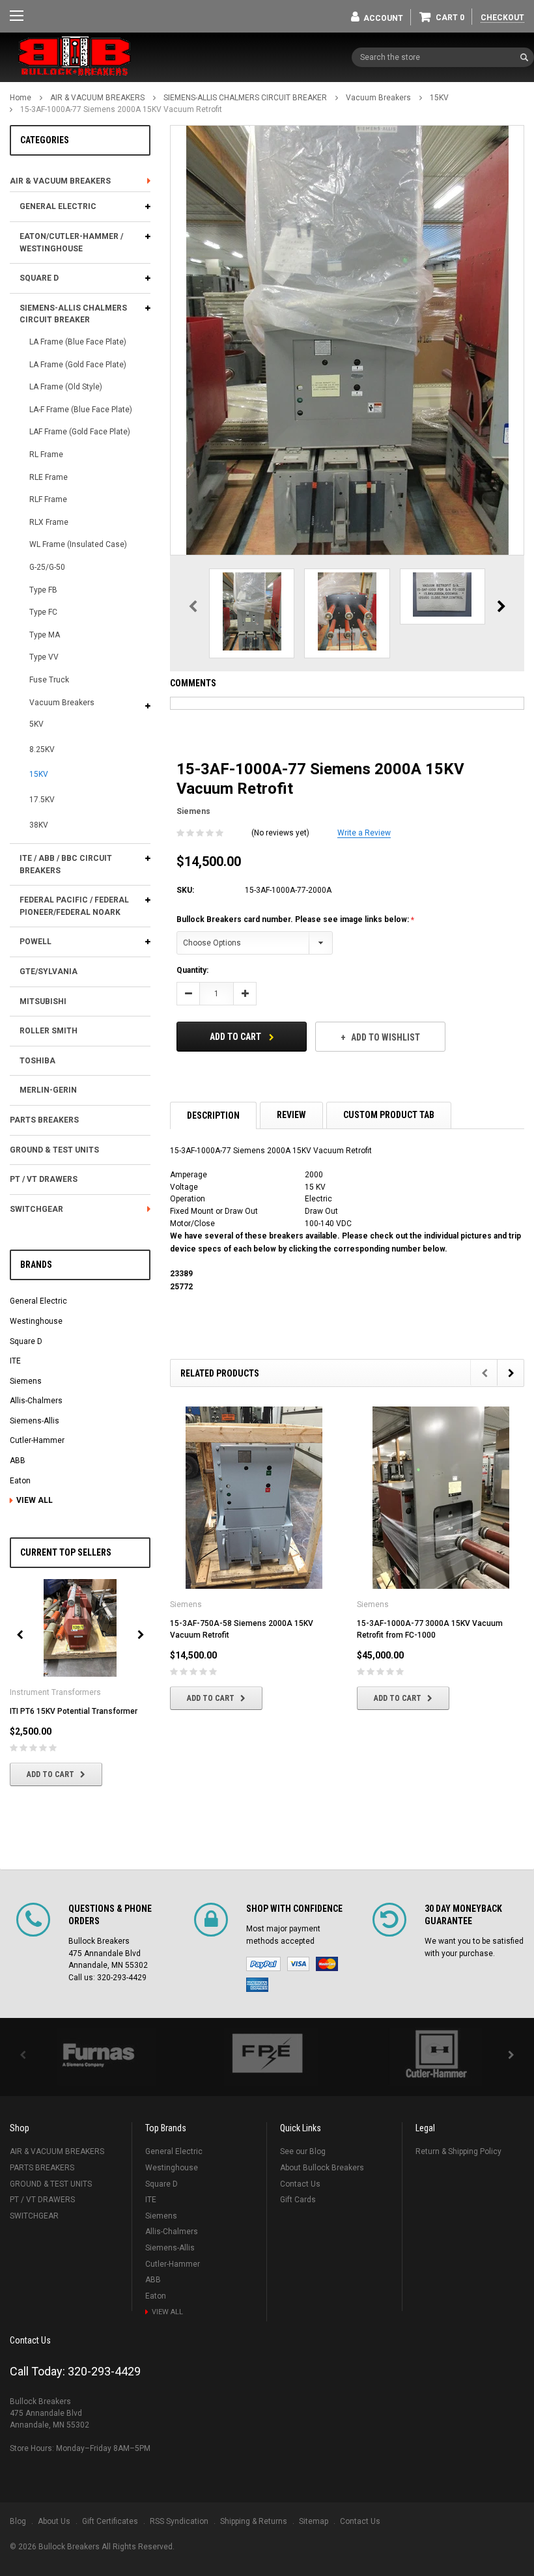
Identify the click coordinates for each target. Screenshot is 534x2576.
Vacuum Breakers (378, 98)
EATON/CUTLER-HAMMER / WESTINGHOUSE (71, 243)
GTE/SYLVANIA (49, 972)
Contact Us (300, 2184)
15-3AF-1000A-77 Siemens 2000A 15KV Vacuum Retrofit (121, 109)
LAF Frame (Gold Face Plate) (80, 432)
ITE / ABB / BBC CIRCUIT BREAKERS (66, 864)
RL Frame (46, 455)
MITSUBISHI (43, 1001)
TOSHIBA (37, 1061)
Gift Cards (298, 2200)
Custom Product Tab (389, 1115)
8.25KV (42, 749)
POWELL (35, 942)
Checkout (502, 18)
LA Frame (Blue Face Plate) (78, 342)
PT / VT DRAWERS (44, 1179)
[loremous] (98, 2057)
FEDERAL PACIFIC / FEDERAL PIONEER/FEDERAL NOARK (74, 906)
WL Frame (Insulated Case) (78, 544)
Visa (298, 1964)
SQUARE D (39, 278)
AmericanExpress (257, 1985)
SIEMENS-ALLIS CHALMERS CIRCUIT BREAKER (245, 98)
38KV (39, 825)
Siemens (26, 1381)
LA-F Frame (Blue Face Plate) (81, 410)
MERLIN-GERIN (48, 1090)
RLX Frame (49, 522)
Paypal (263, 1964)
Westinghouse (36, 1321)
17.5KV (42, 800)
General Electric (38, 1301)
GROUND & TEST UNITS (54, 1150)
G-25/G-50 (47, 567)
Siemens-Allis (35, 1421)
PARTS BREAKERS (44, 1120)
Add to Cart (50, 1774)
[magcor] (436, 2057)
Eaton (20, 1481)
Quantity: (192, 970)
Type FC (43, 612)
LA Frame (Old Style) (66, 387)
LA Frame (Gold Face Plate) (78, 365)
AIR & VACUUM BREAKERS (97, 98)
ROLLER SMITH (49, 1031)
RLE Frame (49, 477)
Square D (26, 1341)
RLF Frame (48, 499)
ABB (18, 1461)
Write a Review (364, 833)
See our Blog (303, 2151)
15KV (439, 98)
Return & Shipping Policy (458, 2151)
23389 (181, 1274)
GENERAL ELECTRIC (58, 206)
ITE (15, 1361)
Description (213, 1115)
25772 (181, 1287)
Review (291, 1115)
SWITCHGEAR (36, 1209)
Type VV (44, 657)
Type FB (43, 590)
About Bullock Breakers (322, 2168)
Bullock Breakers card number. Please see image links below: (294, 919)
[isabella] (267, 2057)
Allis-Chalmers (36, 1401)
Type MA (45, 635)
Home (21, 98)
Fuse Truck (49, 680)
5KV (36, 724)
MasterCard (327, 1964)
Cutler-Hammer (37, 1440)
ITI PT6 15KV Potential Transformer (74, 1711)
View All (35, 1500)
